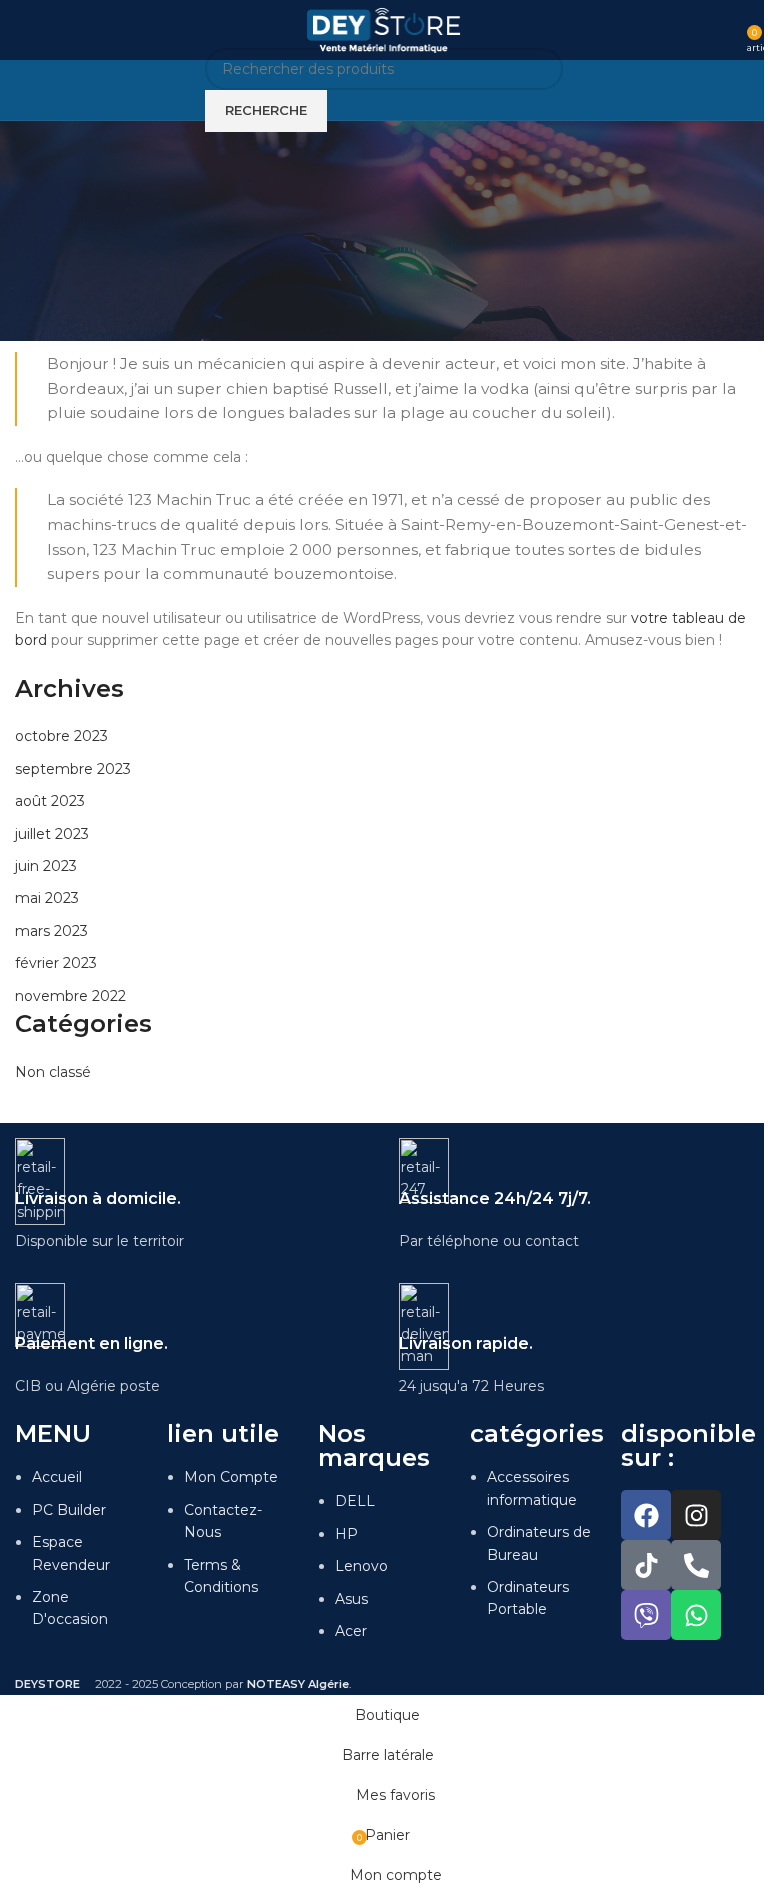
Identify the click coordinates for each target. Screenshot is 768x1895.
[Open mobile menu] (23, 30)
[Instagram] (696, 1515)
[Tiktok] (646, 1565)
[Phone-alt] (696, 1565)
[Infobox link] (192, 1195)
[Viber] (646, 1615)
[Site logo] (384, 29)
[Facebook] (646, 1515)
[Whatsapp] (696, 1615)
